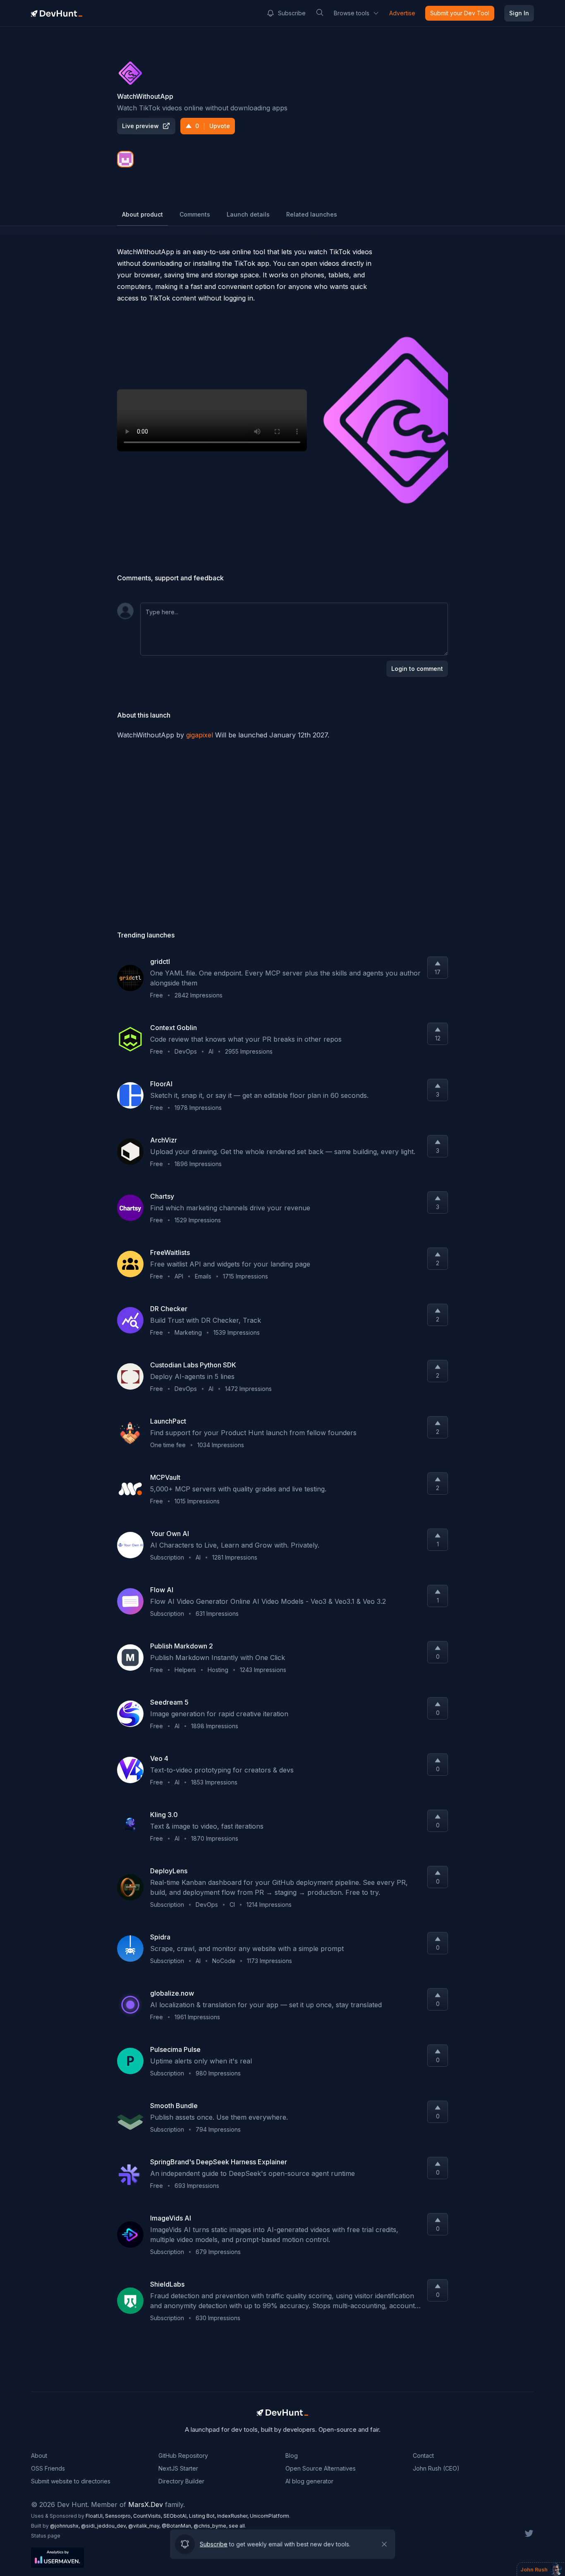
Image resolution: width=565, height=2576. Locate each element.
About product (142, 214)
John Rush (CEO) (436, 2468)
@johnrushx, (66, 2526)
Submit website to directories (71, 2481)
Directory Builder (181, 2481)
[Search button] (320, 12)
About (39, 2456)
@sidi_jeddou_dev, (105, 2526)
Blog (292, 2456)
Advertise (402, 13)
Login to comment (417, 669)
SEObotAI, (176, 2516)
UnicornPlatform (269, 2516)
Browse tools (352, 13)
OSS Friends (48, 2468)
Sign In (519, 13)
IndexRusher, (233, 2516)
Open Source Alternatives (321, 2468)
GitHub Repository (183, 2456)
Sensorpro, (119, 2516)
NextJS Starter (178, 2468)
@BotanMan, (178, 2526)
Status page (46, 2536)
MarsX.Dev (146, 2504)
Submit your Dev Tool (460, 13)
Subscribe (292, 13)
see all (237, 2526)
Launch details (248, 214)
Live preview (140, 126)
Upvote (213, 126)
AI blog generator (309, 2481)
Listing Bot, (203, 2516)
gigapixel (200, 735)
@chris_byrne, (211, 2526)
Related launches (312, 214)
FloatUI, (95, 2516)
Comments (195, 214)
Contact (423, 2456)
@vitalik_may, (145, 2526)
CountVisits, (148, 2516)
